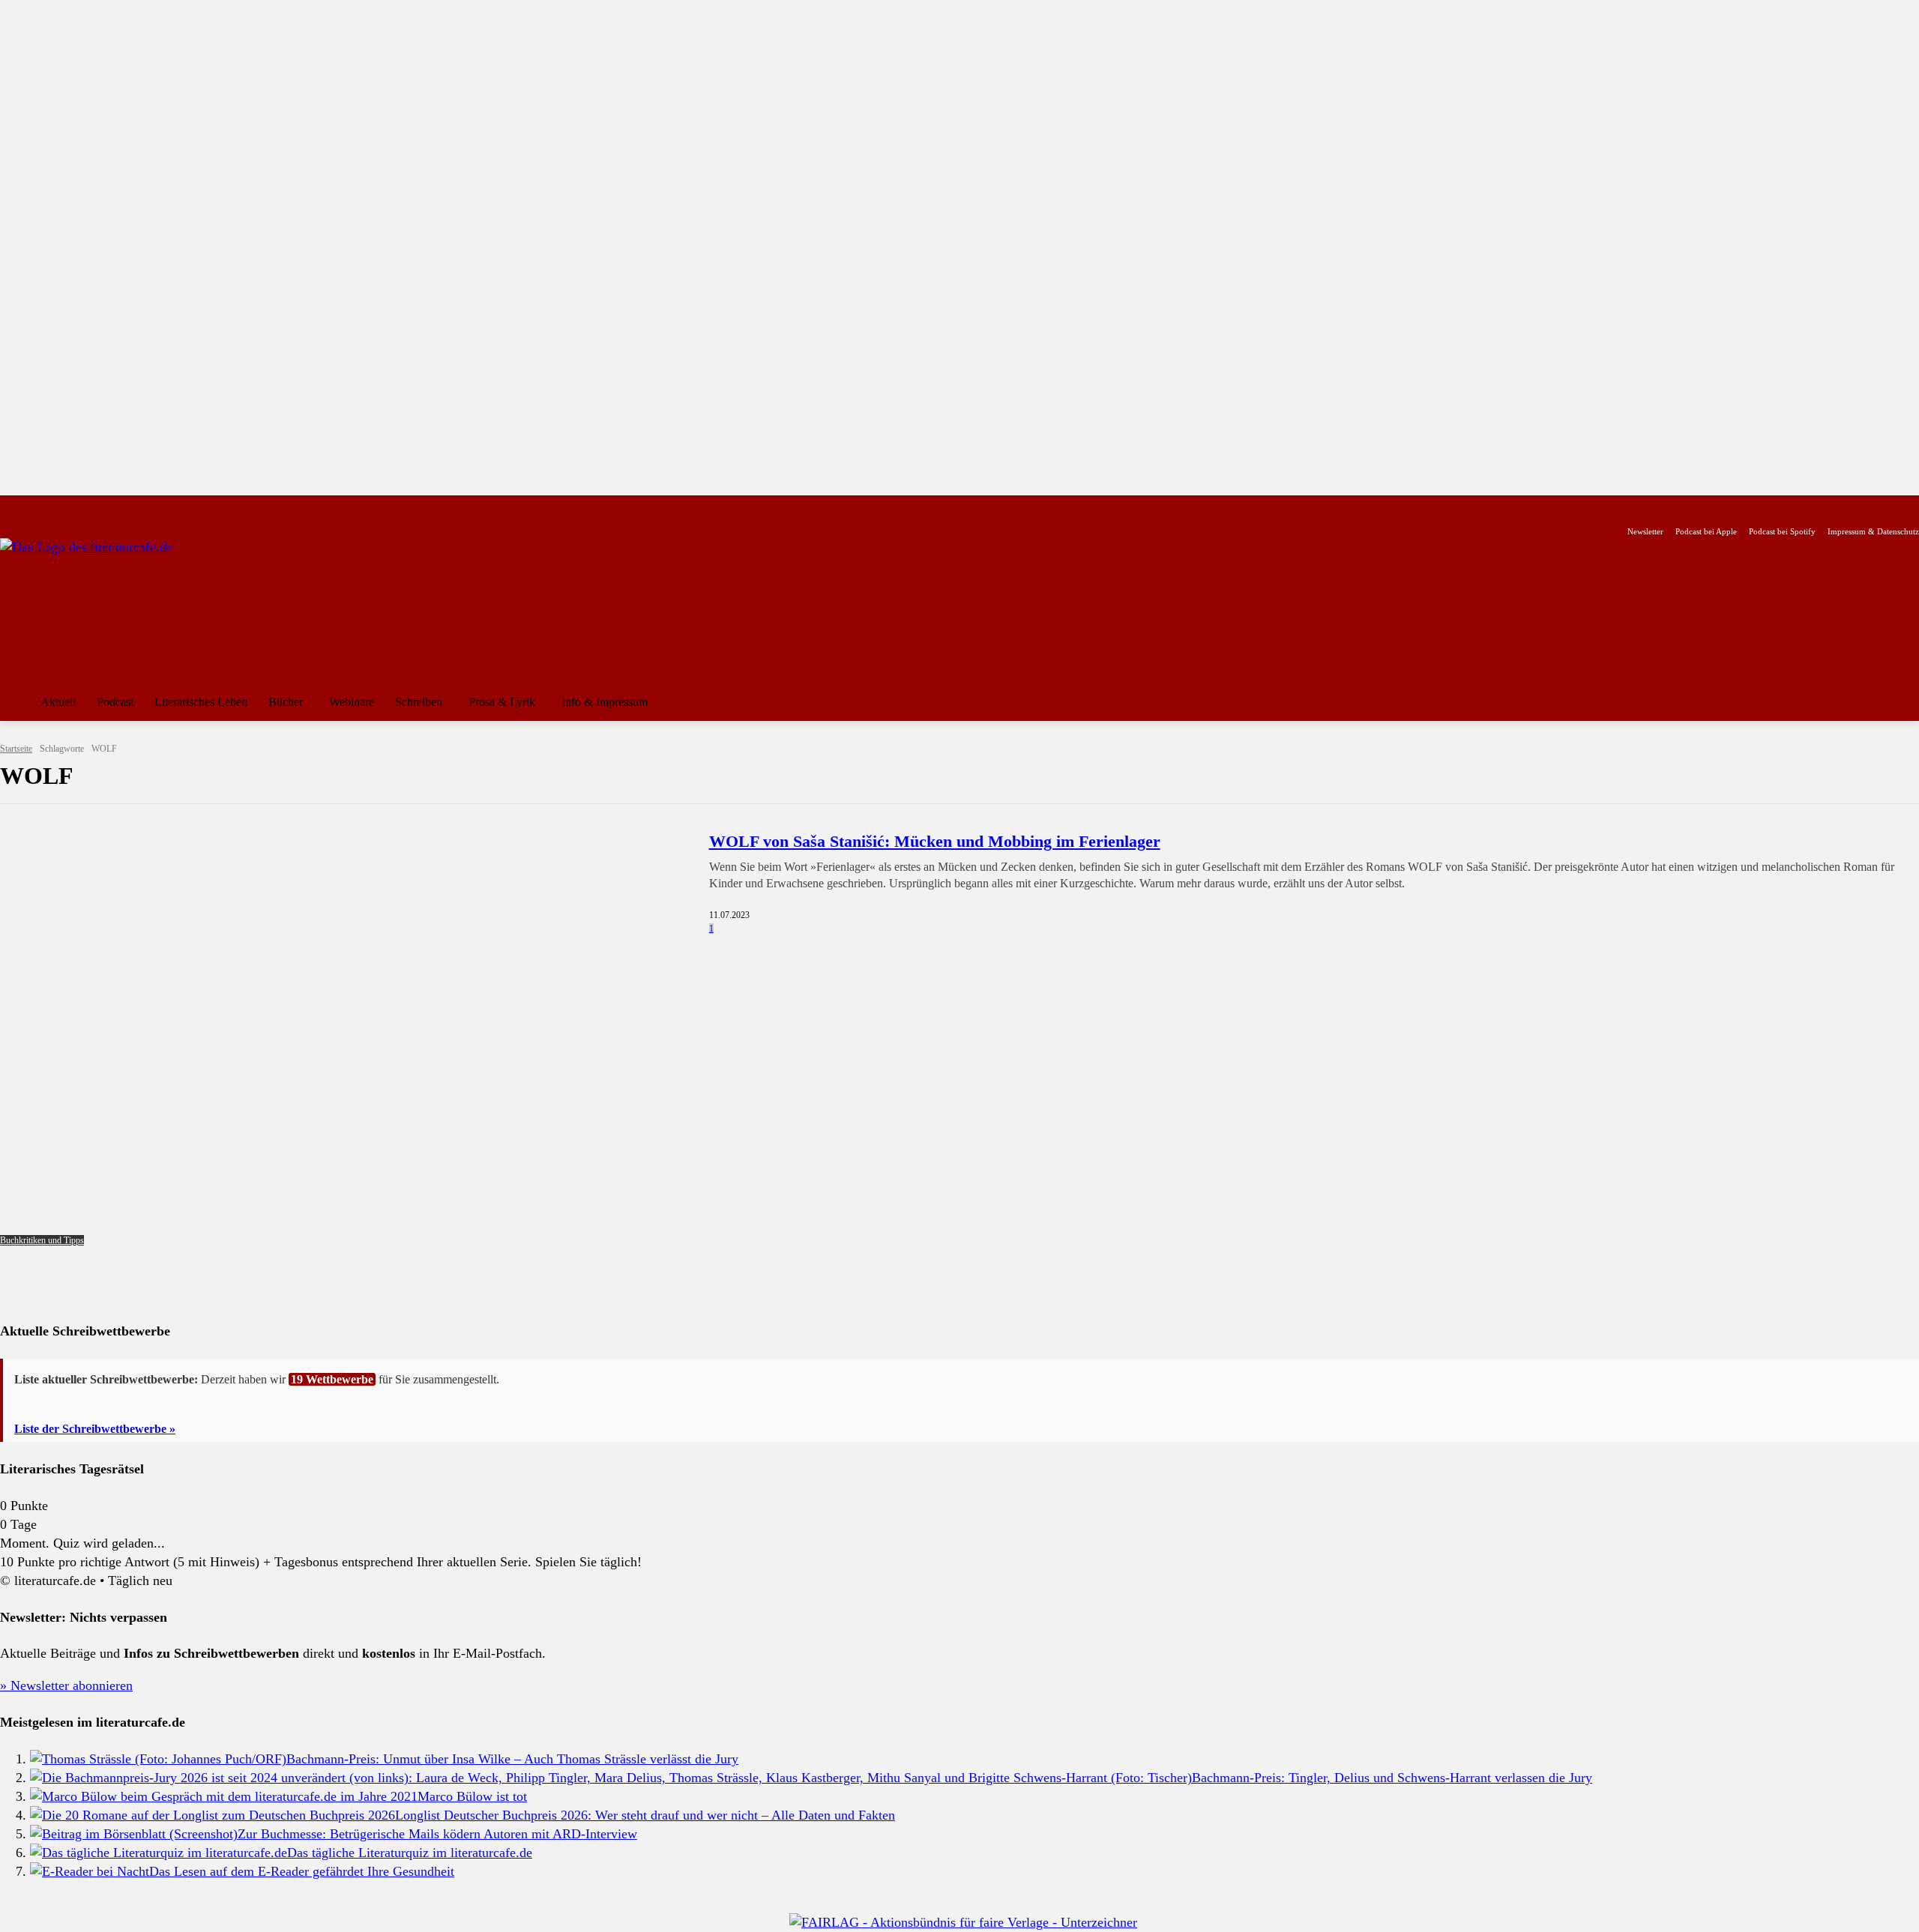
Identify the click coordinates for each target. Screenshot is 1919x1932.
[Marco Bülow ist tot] (224, 1796)
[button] (1901, 702)
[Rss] (176, 508)
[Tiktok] (81, 508)
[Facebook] (10, 508)
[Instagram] (34, 508)
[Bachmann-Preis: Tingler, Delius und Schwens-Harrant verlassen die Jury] (611, 1778)
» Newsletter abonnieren (66, 1685)
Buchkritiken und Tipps (42, 1240)
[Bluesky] (129, 508)
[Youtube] (57, 508)
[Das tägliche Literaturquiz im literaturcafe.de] (159, 1853)
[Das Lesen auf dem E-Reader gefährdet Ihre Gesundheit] (90, 1871)
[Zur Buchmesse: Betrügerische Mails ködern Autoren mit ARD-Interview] (134, 1834)
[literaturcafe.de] (109, 606)
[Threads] (105, 508)
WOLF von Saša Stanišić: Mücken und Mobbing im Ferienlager (935, 841)
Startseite (16, 749)
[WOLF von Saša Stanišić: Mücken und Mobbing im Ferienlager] (346, 1038)
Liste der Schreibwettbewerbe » (95, 1429)
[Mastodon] (153, 508)
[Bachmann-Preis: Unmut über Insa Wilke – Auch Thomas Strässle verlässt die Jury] (158, 1759)
